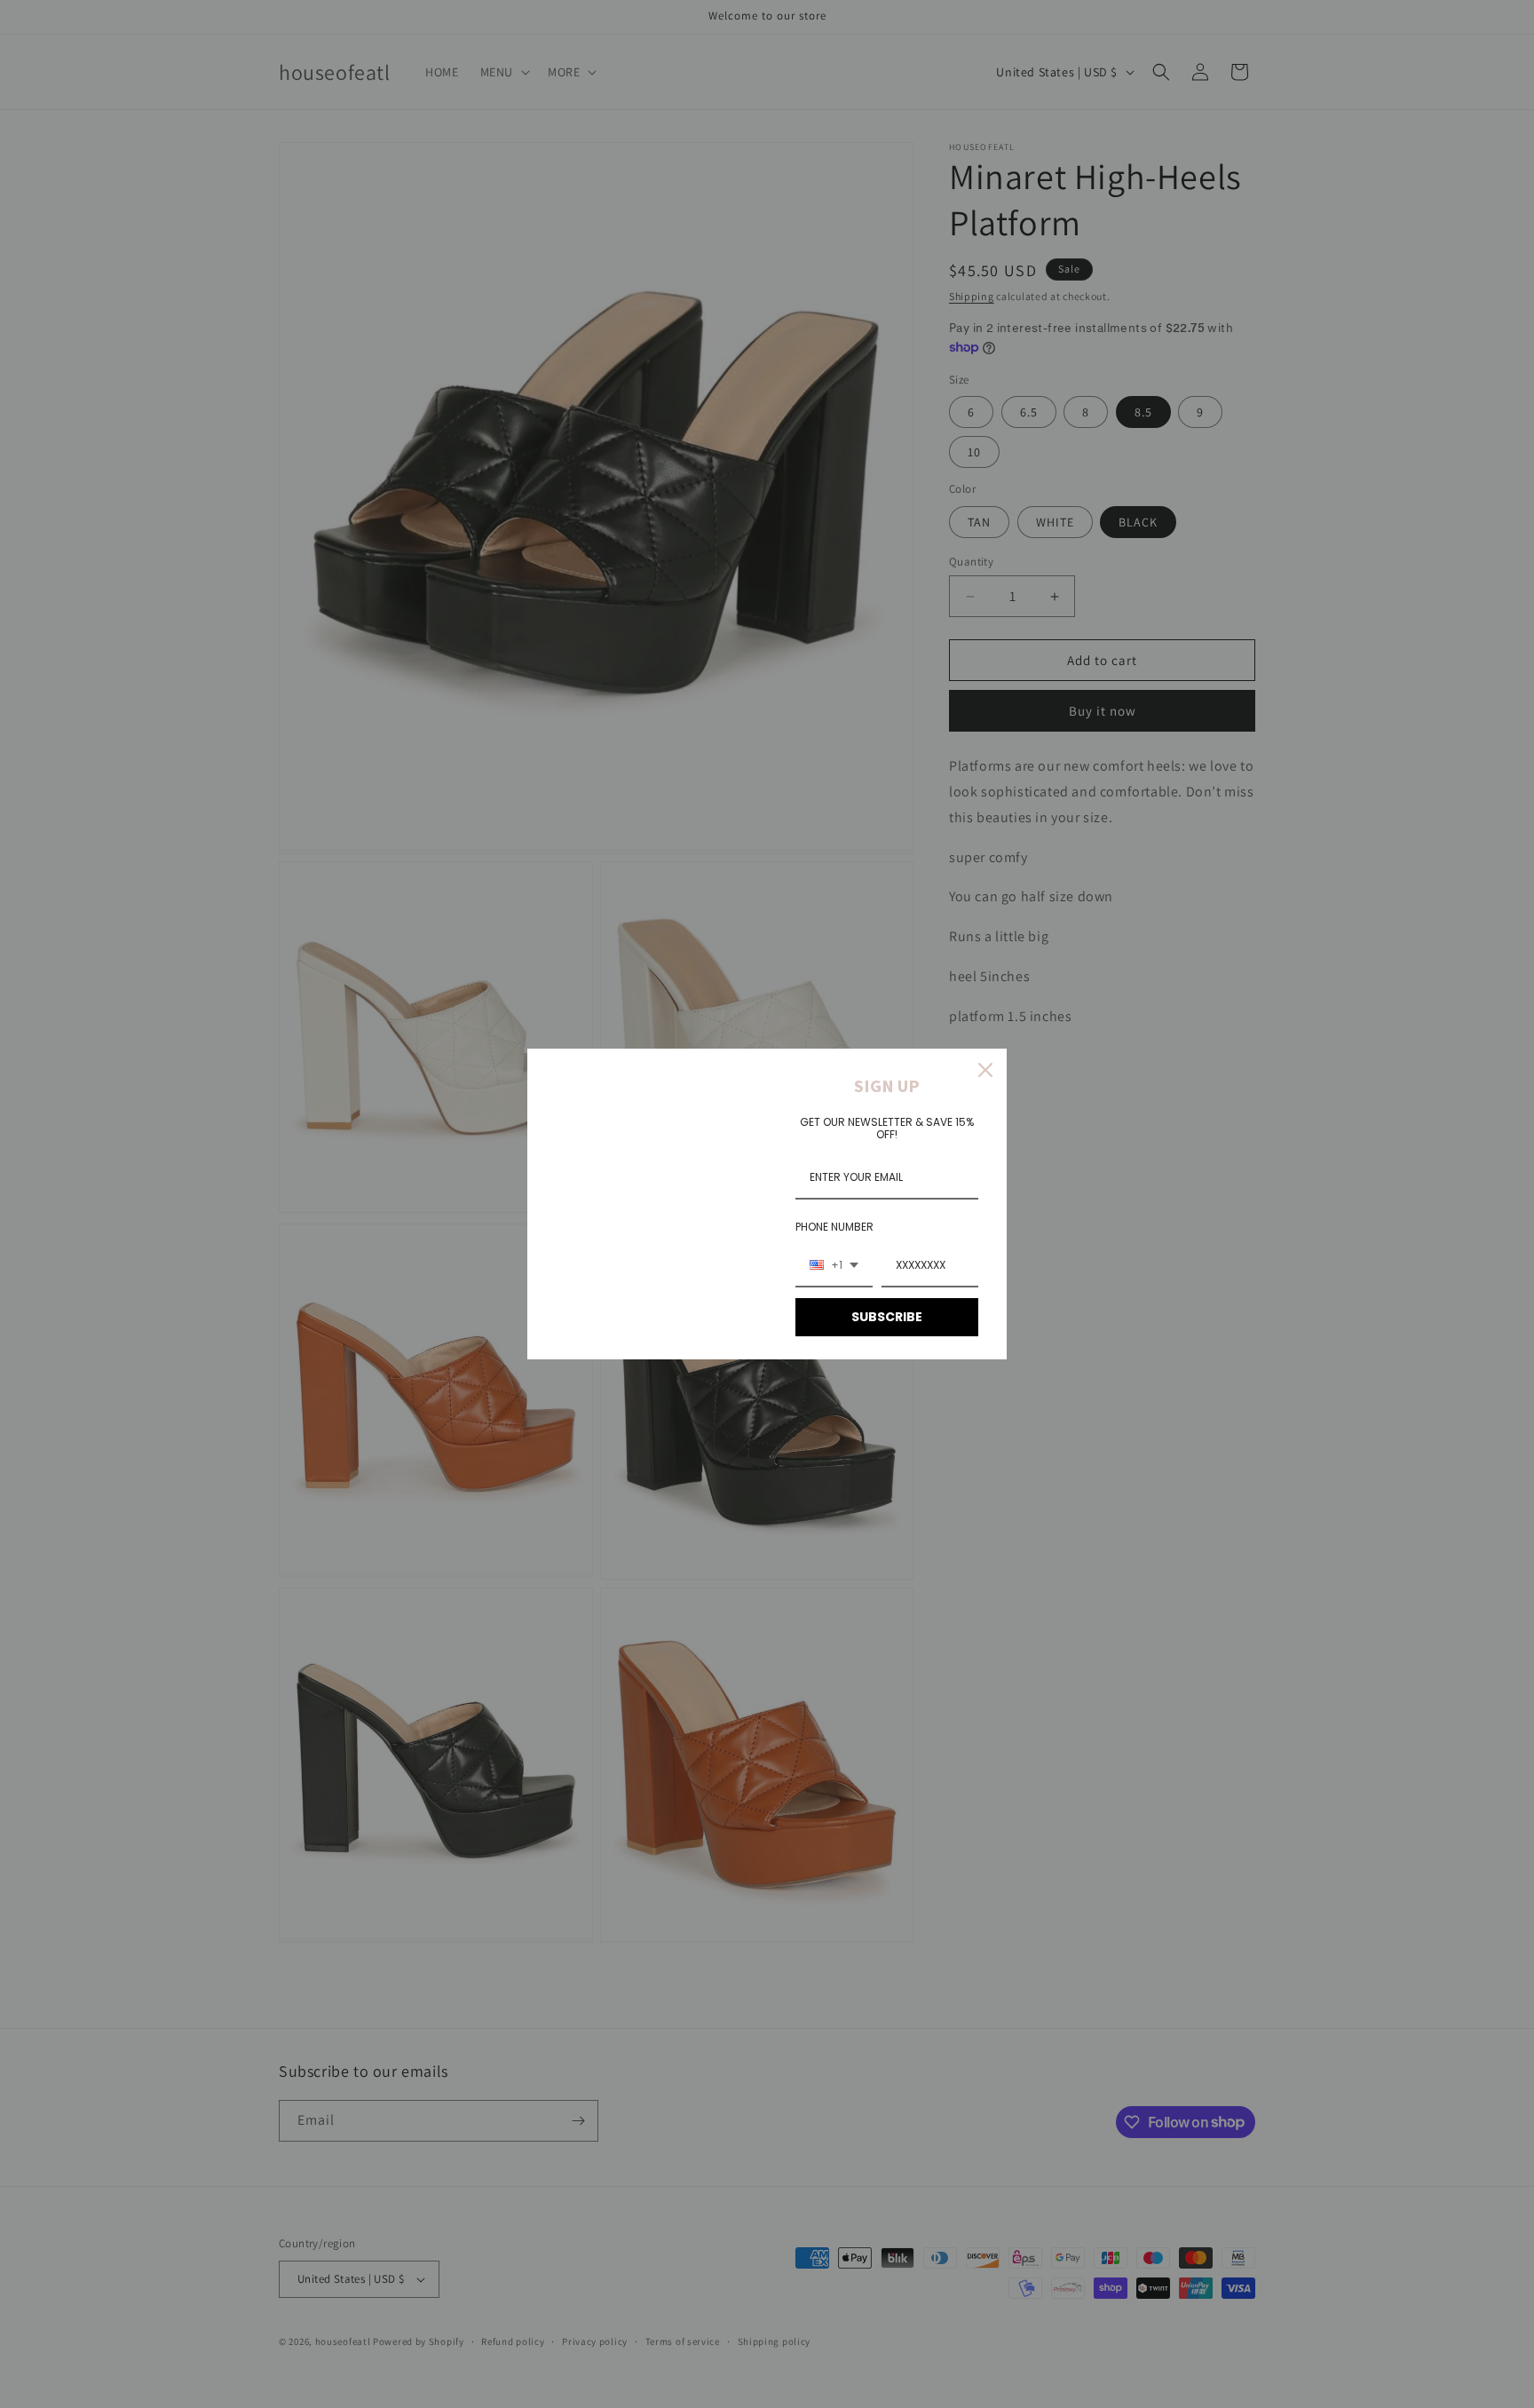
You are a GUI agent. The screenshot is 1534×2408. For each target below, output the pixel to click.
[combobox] (834, 1266)
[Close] (985, 1070)
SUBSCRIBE (887, 1317)
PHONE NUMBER (834, 1227)
